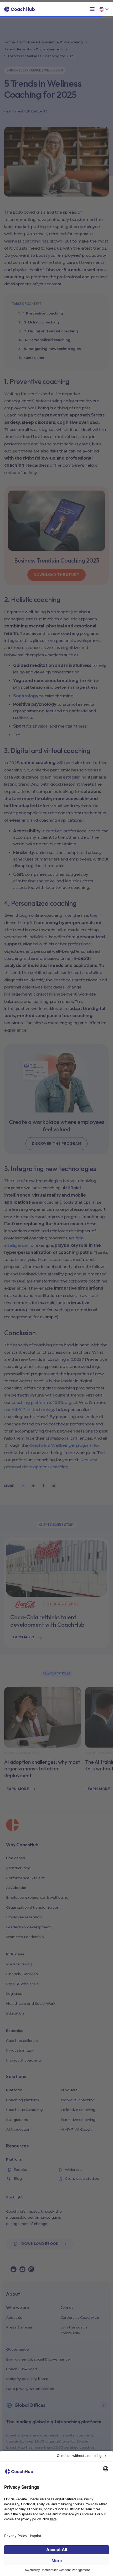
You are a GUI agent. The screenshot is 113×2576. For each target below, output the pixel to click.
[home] (20, 9)
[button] (92, 9)
